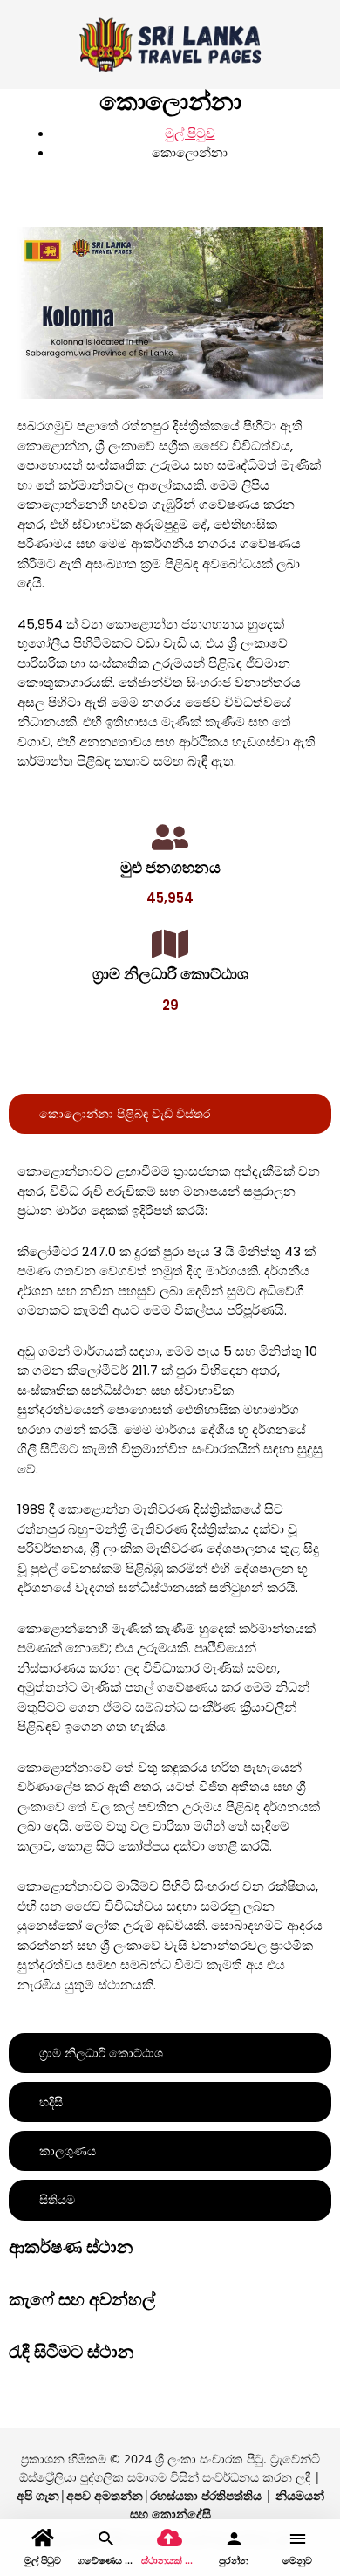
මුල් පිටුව (190, 133)
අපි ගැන (38, 2495)
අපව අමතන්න (105, 2495)
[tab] (170, 1114)
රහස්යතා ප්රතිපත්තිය (206, 2495)
